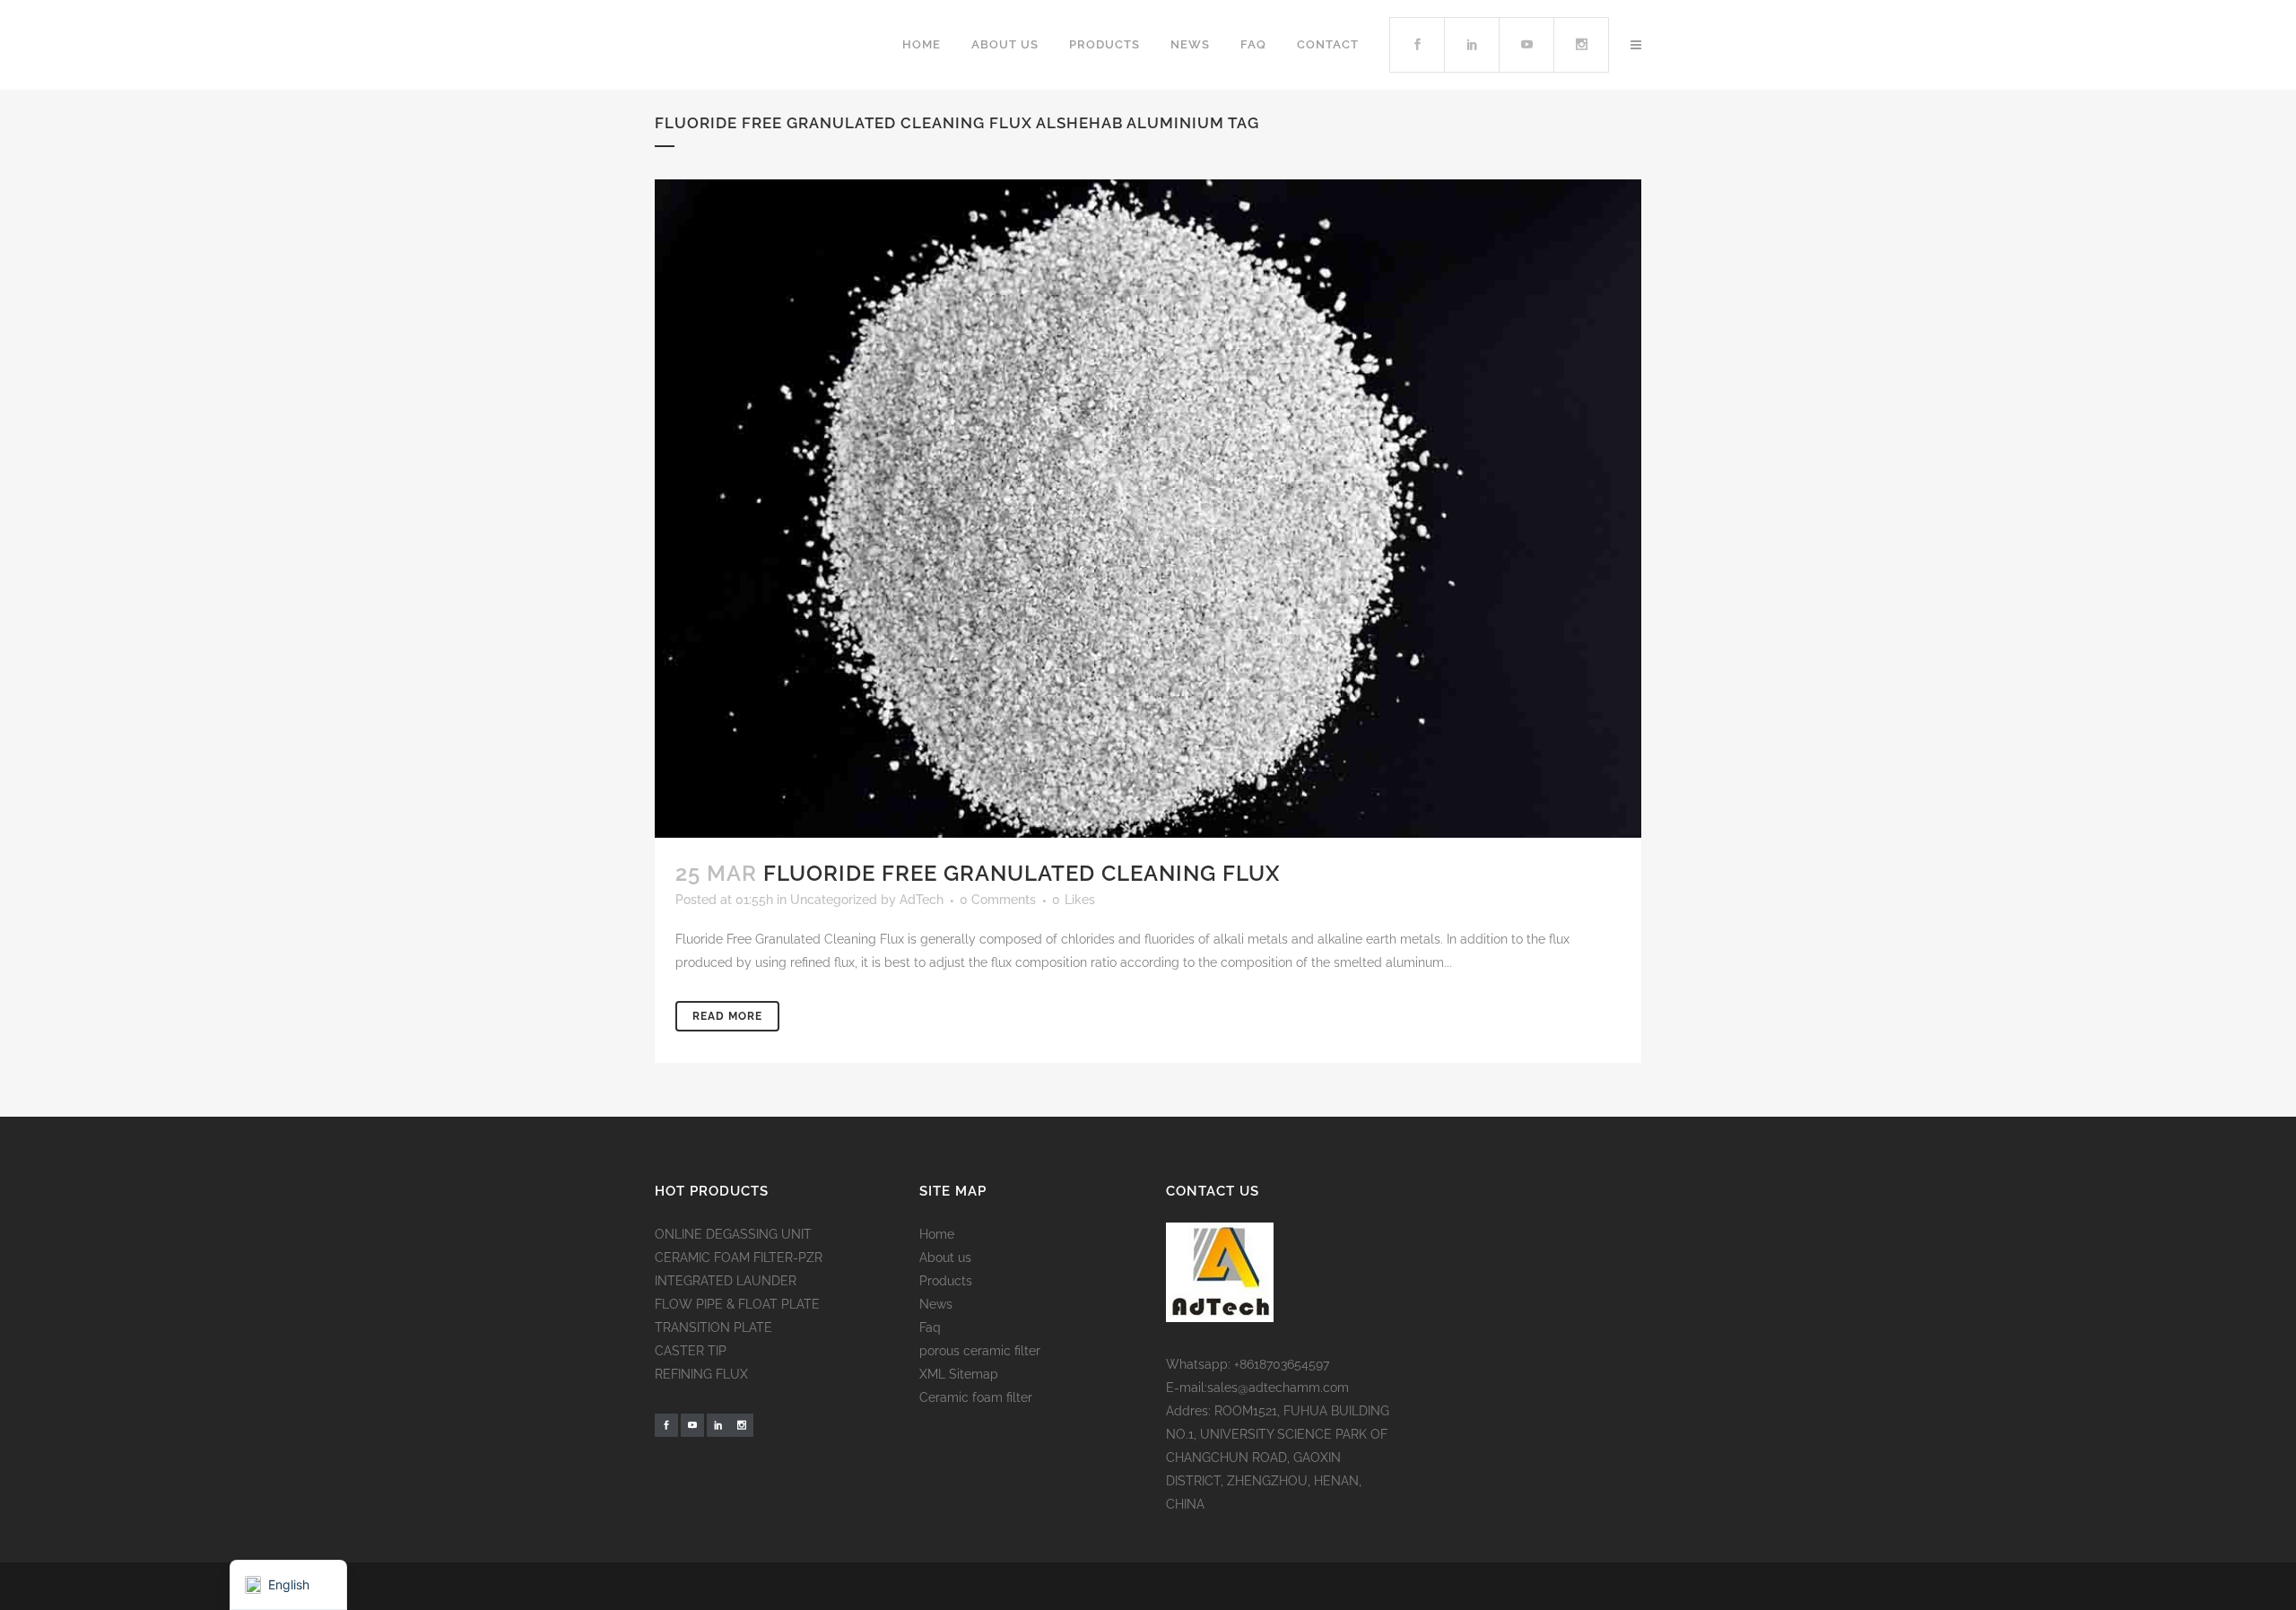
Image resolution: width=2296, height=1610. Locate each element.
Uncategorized (834, 900)
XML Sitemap (959, 1374)
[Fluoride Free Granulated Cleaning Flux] (1148, 509)
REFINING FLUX (701, 1374)
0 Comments (998, 900)
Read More (727, 1016)
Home (937, 1234)
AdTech (922, 900)
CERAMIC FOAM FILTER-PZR (739, 1258)
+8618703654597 (1282, 1364)
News (936, 1304)
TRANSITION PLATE (713, 1327)
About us (945, 1258)
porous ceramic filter (980, 1351)
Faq (930, 1327)
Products (946, 1281)
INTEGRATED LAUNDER (726, 1281)
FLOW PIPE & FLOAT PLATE (737, 1304)
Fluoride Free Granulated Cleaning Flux (1022, 873)
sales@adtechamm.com (1278, 1388)
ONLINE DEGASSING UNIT (733, 1234)
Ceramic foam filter (976, 1397)
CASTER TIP (691, 1351)
